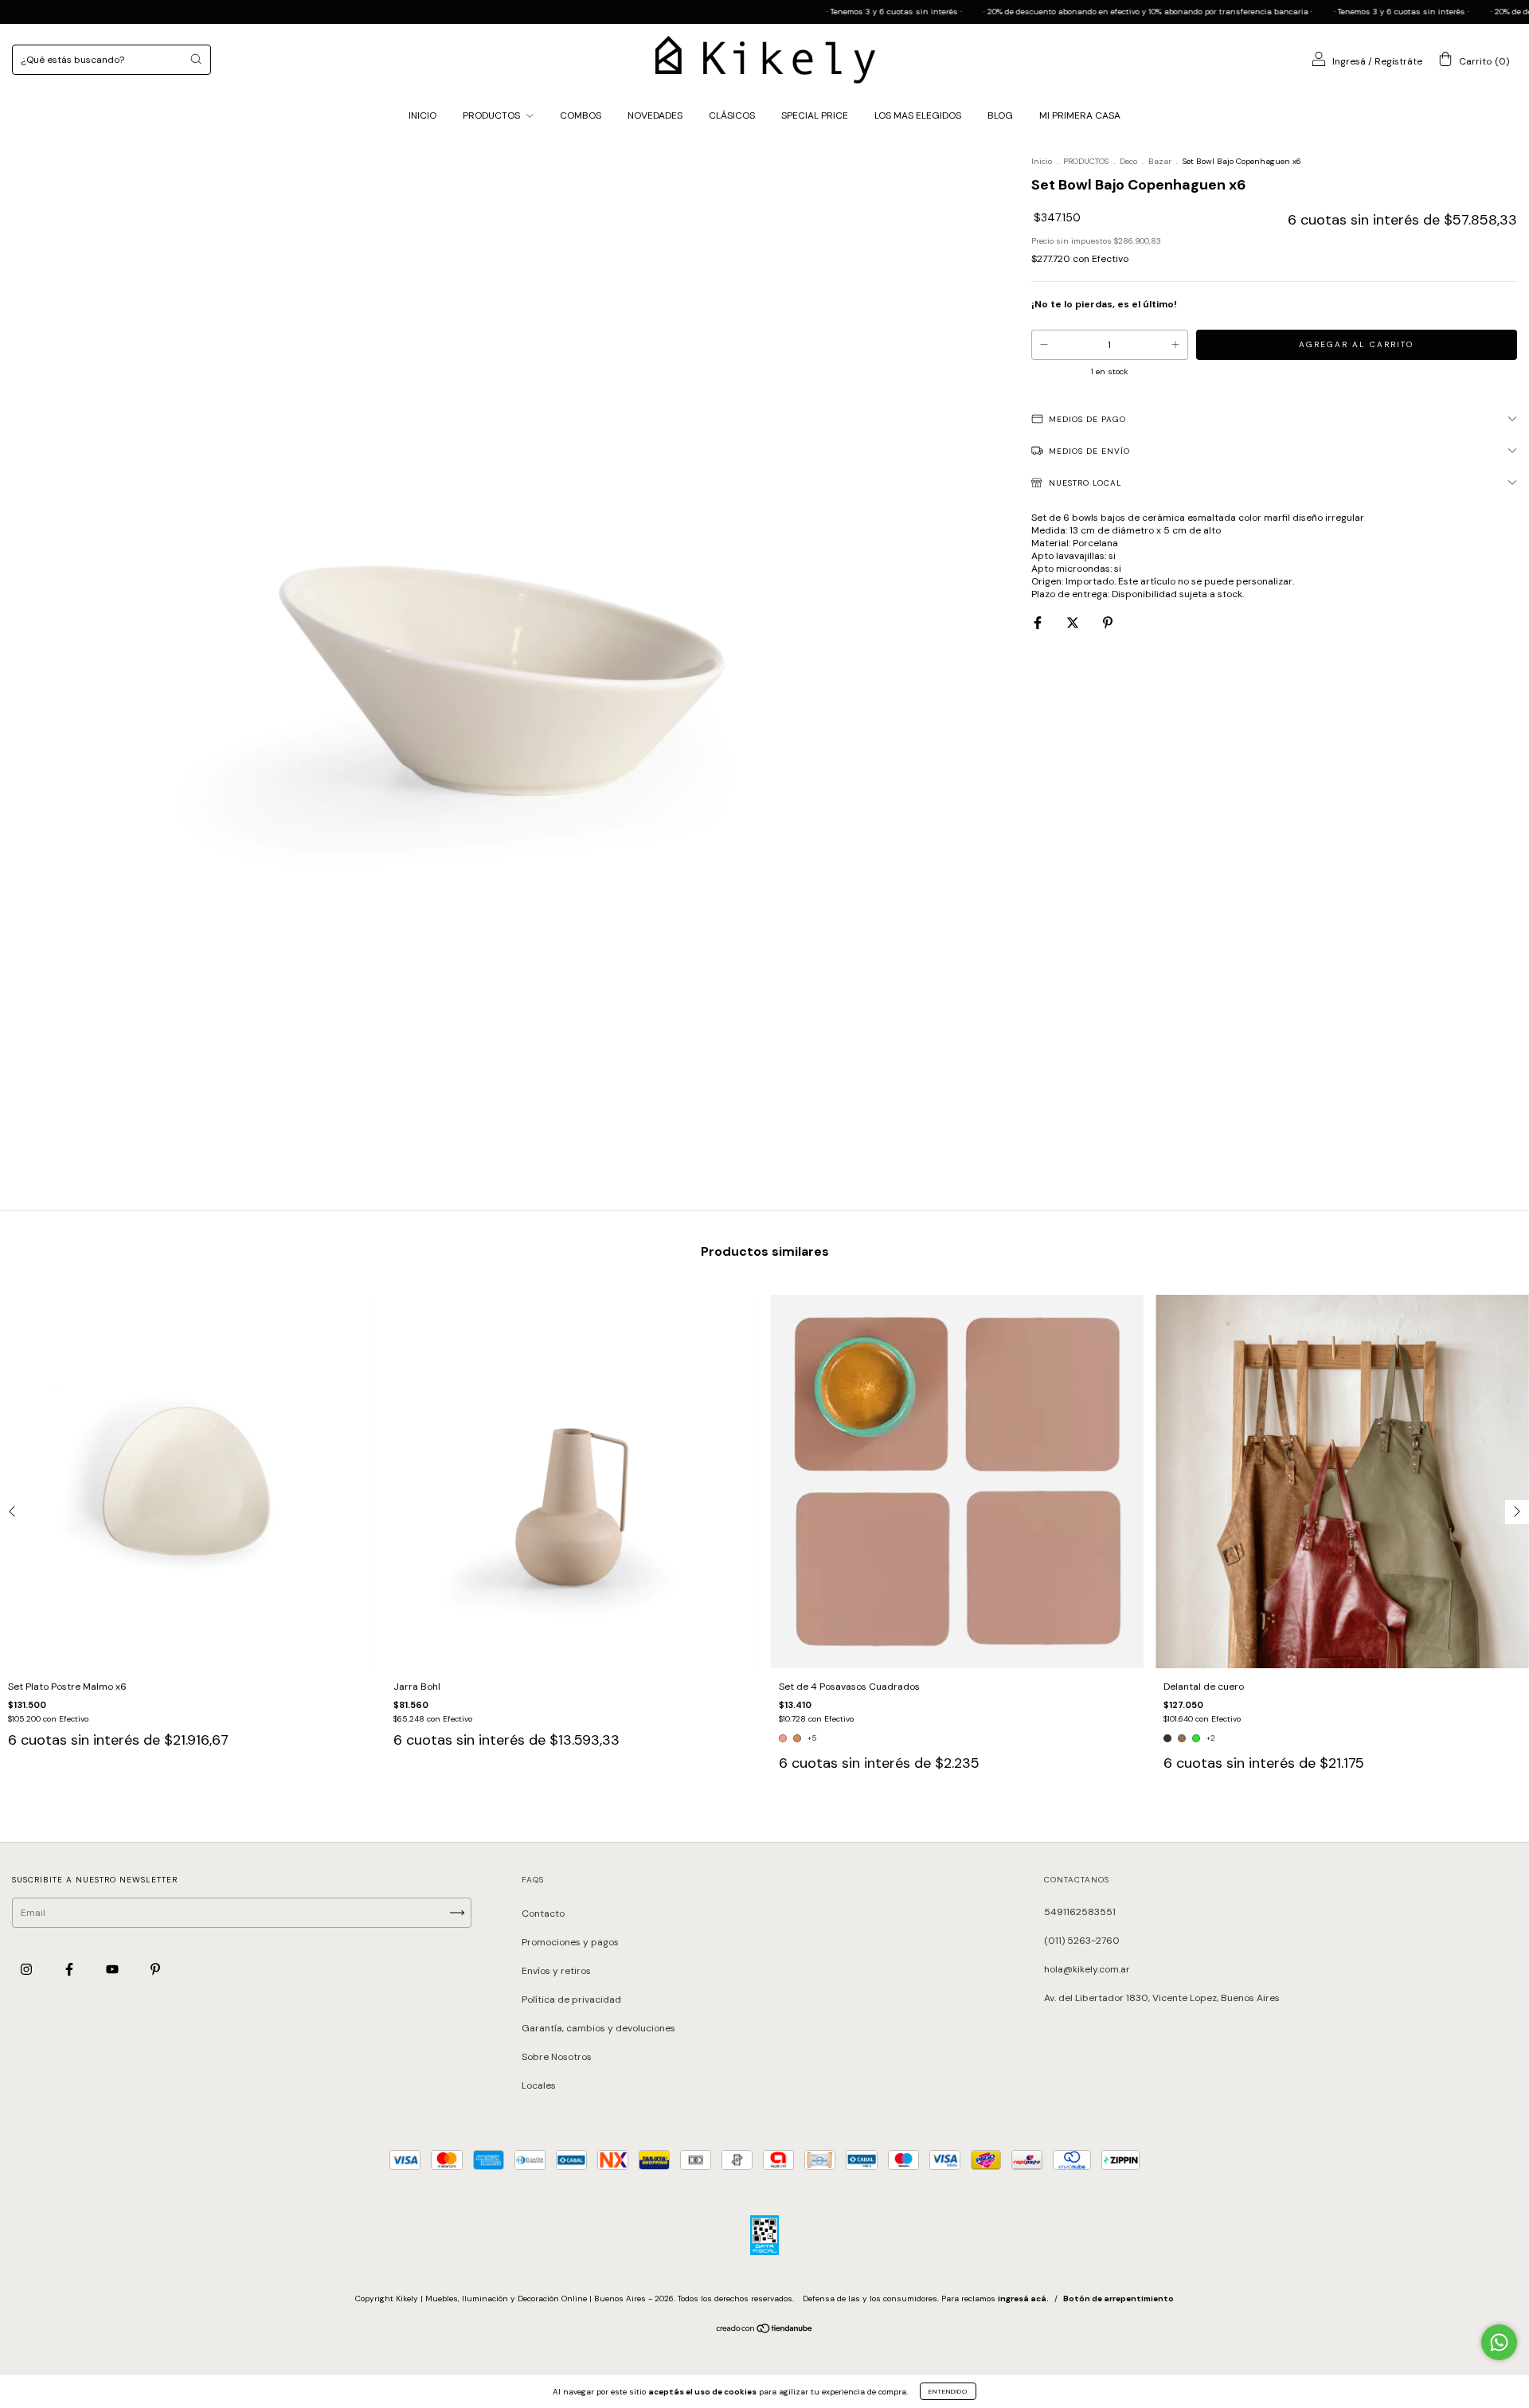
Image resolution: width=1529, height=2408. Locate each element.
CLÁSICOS (732, 115)
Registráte (1398, 61)
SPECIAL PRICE (815, 115)
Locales (539, 2085)
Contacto (543, 1913)
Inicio (1042, 161)
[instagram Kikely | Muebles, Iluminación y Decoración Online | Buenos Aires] (27, 1969)
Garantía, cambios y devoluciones (598, 2028)
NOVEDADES (655, 115)
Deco (1128, 161)
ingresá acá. (1023, 2299)
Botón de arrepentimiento (1118, 2299)
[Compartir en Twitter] (1074, 623)
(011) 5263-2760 (1082, 1941)
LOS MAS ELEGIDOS (918, 115)
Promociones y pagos (570, 1942)
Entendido (948, 2391)
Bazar (1160, 161)
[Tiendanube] (765, 2331)
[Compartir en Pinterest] (1108, 623)
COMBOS (581, 115)
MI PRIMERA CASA (1080, 115)
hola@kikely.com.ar (1087, 1969)
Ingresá (1349, 61)
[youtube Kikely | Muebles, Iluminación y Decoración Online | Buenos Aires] (113, 1969)
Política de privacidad (571, 1999)
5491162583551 (1080, 1912)
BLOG (1000, 115)
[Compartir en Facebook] (1039, 623)
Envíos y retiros (556, 1971)
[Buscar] (196, 59)
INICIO (422, 115)
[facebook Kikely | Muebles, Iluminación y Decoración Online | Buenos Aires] (70, 1969)
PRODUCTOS (493, 115)
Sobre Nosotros (557, 2057)
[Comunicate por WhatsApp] (1499, 2342)
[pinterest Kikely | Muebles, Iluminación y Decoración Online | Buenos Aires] (155, 1969)
